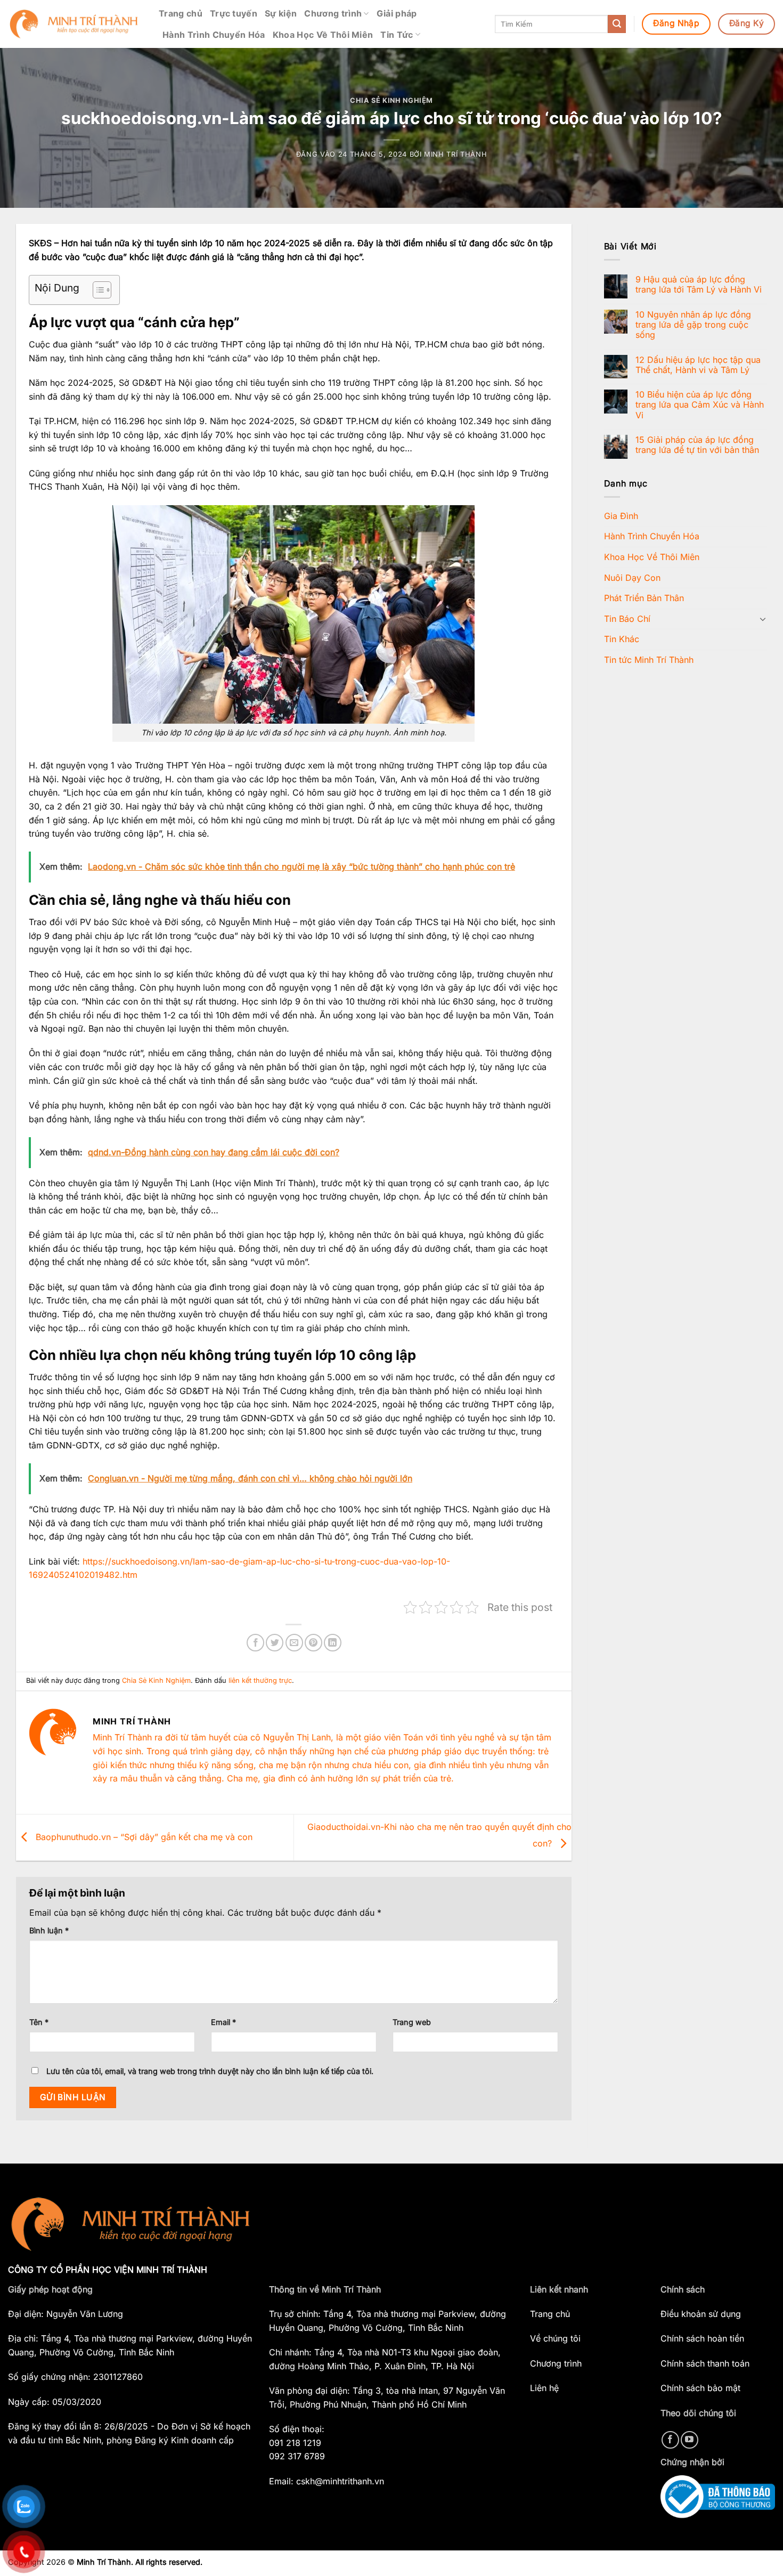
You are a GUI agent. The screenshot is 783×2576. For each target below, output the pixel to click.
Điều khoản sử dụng (701, 2314)
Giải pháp (397, 13)
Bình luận (49, 1930)
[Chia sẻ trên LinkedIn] (333, 1643)
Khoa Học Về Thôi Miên (323, 35)
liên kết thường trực (260, 1680)
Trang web (412, 2022)
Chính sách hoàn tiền (702, 2338)
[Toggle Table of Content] (97, 290)
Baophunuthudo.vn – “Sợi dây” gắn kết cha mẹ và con (143, 1836)
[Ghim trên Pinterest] (313, 1643)
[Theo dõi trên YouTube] (690, 2440)
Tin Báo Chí (627, 619)
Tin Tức (397, 35)
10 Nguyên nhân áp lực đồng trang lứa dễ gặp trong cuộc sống (693, 325)
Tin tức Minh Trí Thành (649, 660)
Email (223, 2022)
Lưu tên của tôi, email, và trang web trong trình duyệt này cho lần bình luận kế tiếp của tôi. (210, 2071)
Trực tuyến (234, 13)
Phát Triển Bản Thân (644, 598)
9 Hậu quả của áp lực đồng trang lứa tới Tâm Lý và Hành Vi (699, 285)
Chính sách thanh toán (705, 2363)
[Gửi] (617, 24)
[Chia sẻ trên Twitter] (275, 1643)
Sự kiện (281, 13)
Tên (39, 2022)
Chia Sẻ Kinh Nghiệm (391, 100)
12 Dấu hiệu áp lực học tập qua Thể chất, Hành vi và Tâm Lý (698, 365)
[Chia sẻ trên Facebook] (255, 1643)
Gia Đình (621, 516)
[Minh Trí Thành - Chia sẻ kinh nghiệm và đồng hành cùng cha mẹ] (75, 24)
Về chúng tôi (555, 2338)
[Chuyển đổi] (763, 619)
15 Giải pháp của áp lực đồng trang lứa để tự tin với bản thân (697, 445)
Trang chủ (181, 13)
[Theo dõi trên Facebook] (670, 2440)
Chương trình (333, 13)
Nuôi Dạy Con (632, 578)
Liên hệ (544, 2388)
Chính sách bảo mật (700, 2388)
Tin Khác (622, 639)
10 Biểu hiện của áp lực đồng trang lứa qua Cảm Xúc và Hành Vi (700, 405)
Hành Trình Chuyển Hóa (214, 35)
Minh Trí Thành (455, 154)
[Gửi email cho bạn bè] (294, 1643)
